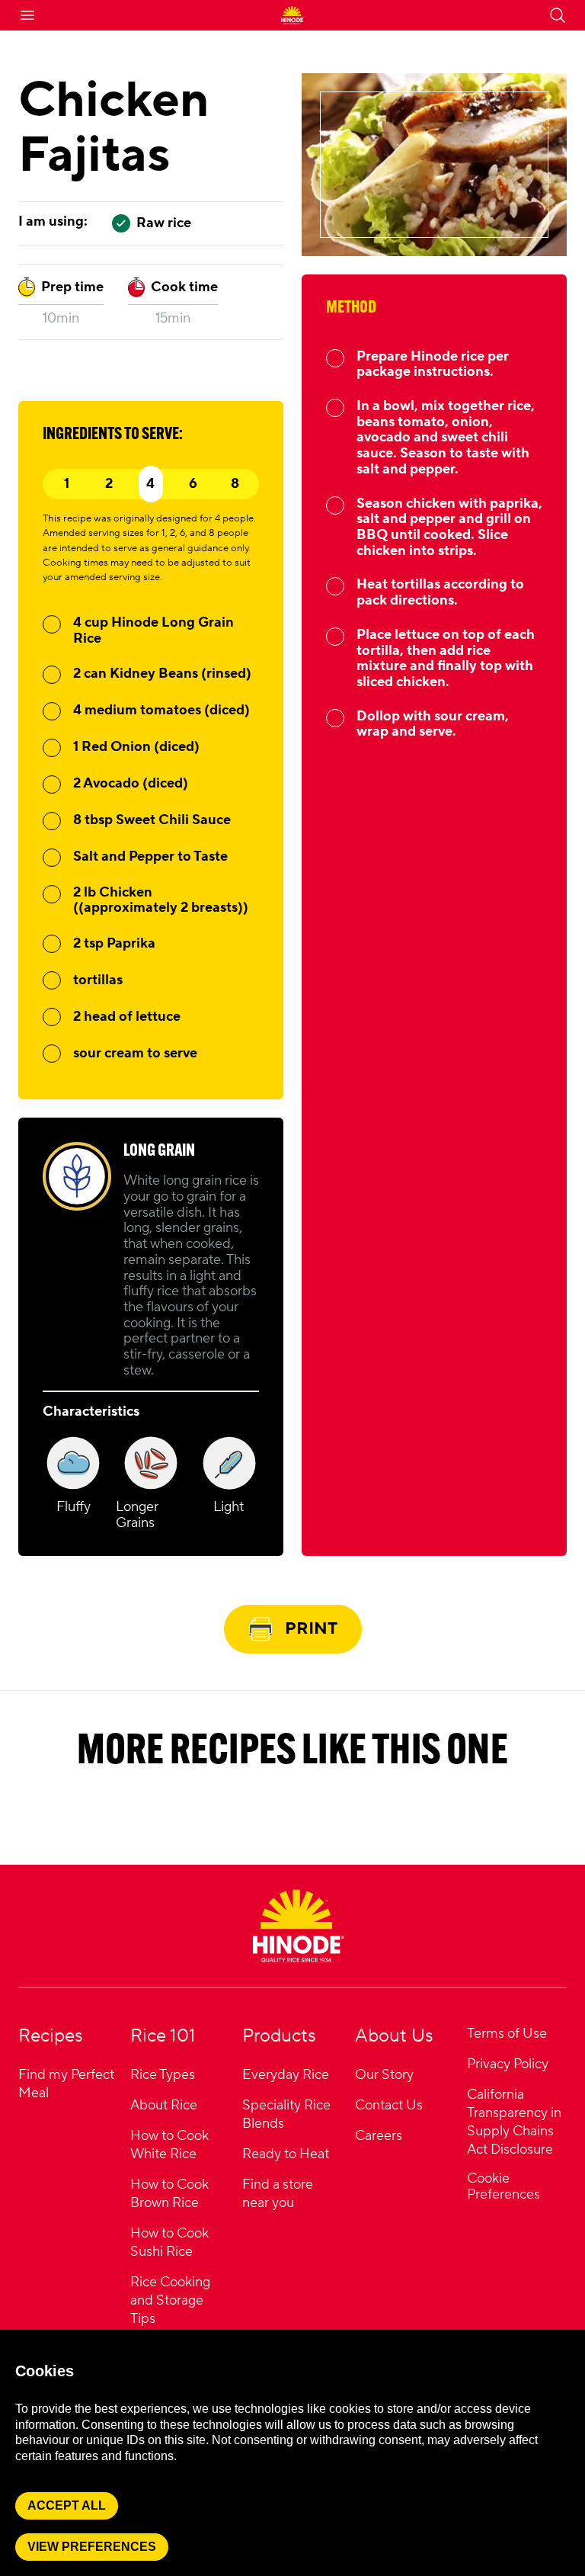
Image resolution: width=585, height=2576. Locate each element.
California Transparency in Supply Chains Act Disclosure (514, 2122)
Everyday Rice (286, 2075)
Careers (379, 2136)
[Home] (299, 1926)
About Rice (164, 2105)
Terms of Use (507, 2034)
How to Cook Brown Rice (169, 2194)
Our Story (384, 2075)
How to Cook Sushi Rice (169, 2242)
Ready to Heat (286, 2154)
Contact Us (389, 2105)
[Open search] (558, 15)
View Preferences (92, 2547)
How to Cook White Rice (169, 2145)
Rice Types (163, 2075)
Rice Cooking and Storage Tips (170, 2300)
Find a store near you (278, 2194)
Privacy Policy (508, 2064)
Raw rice (164, 223)
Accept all (67, 2505)
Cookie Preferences (503, 2187)
